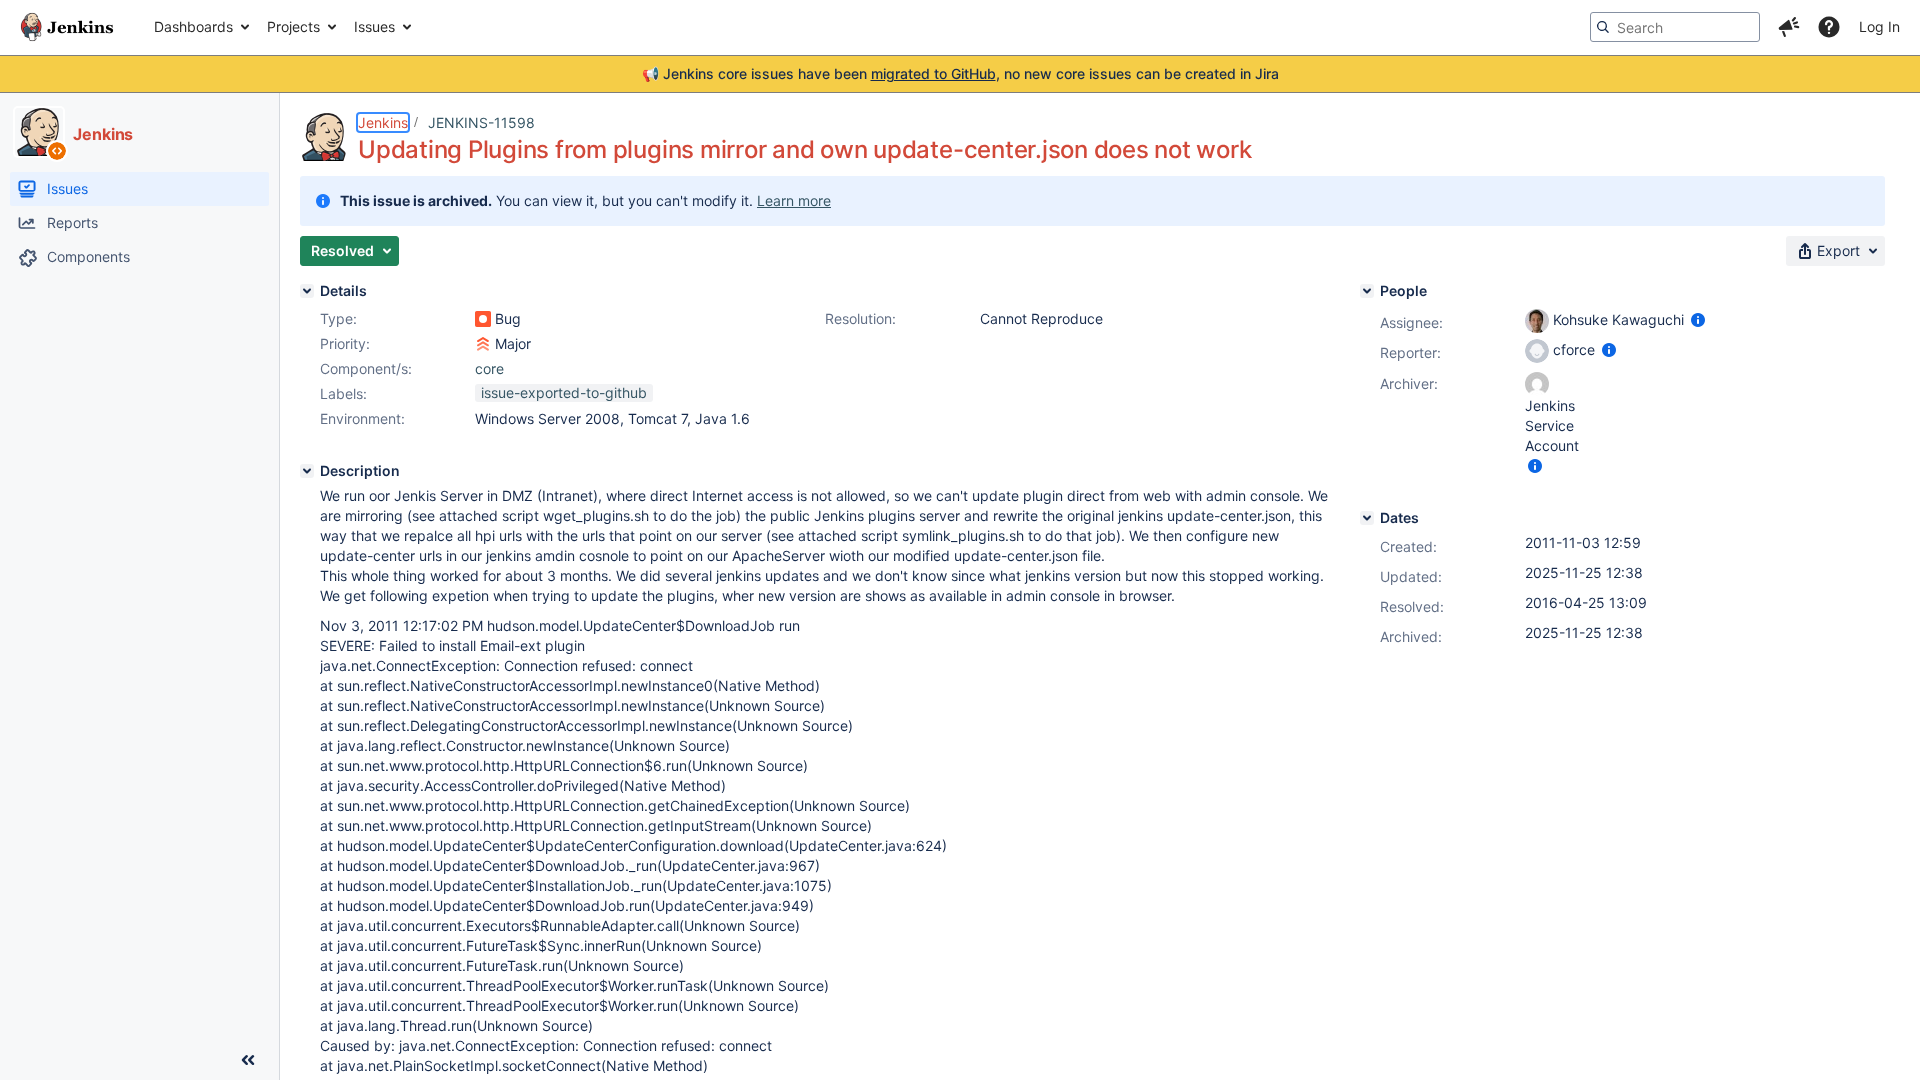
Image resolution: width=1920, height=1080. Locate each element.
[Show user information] (1698, 319)
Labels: (343, 393)
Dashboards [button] (193, 26)
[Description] (307, 471)
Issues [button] (374, 26)
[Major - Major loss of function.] (483, 344)
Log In (1879, 26)
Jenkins (383, 122)
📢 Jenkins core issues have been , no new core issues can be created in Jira (960, 73)
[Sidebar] (248, 1060)
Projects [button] (293, 26)
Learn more (794, 200)
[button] (1789, 27)
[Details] (307, 291)
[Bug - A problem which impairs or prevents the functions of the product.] (483, 319)
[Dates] (1367, 518)
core (489, 368)
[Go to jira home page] (67, 27)
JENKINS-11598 (481, 122)
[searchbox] (1675, 27)
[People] (1367, 291)
